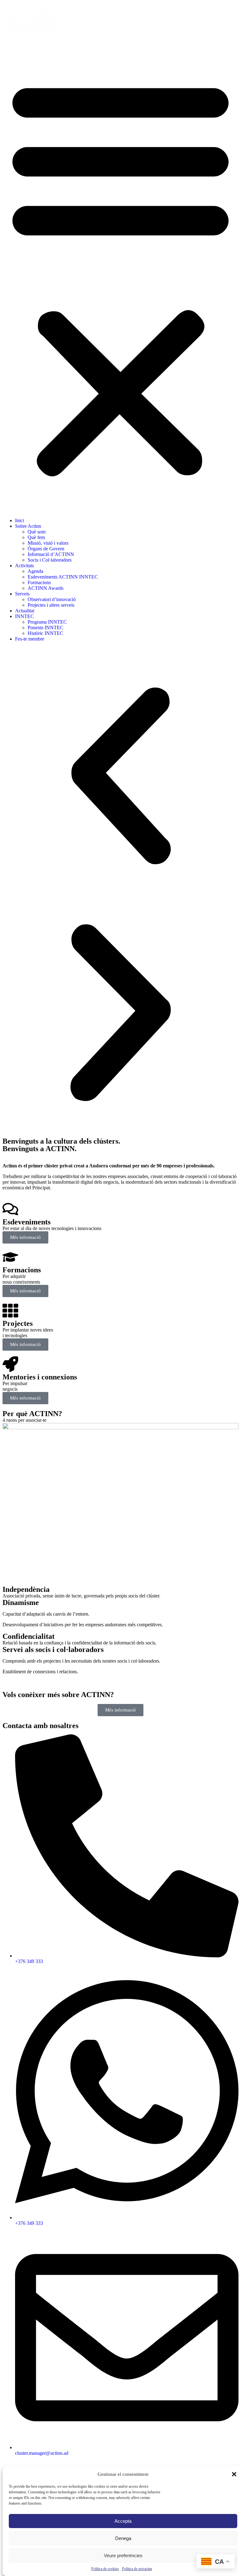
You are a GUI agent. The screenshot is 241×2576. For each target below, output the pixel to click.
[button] (234, 2474)
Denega (123, 2538)
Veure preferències (123, 2555)
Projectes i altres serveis (51, 605)
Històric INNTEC (46, 633)
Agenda (35, 571)
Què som (37, 532)
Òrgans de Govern (46, 549)
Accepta (123, 2521)
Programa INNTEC (47, 622)
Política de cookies (105, 2569)
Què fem (36, 537)
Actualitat (25, 611)
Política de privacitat (137, 2569)
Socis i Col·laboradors (50, 560)
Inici (19, 520)
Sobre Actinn (28, 526)
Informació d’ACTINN (51, 554)
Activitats (24, 566)
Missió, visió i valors (48, 543)
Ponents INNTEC (46, 628)
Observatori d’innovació (52, 599)
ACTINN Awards (46, 588)
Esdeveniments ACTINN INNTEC (63, 577)
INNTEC (24, 616)
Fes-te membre (30, 639)
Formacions (39, 582)
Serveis (22, 594)
